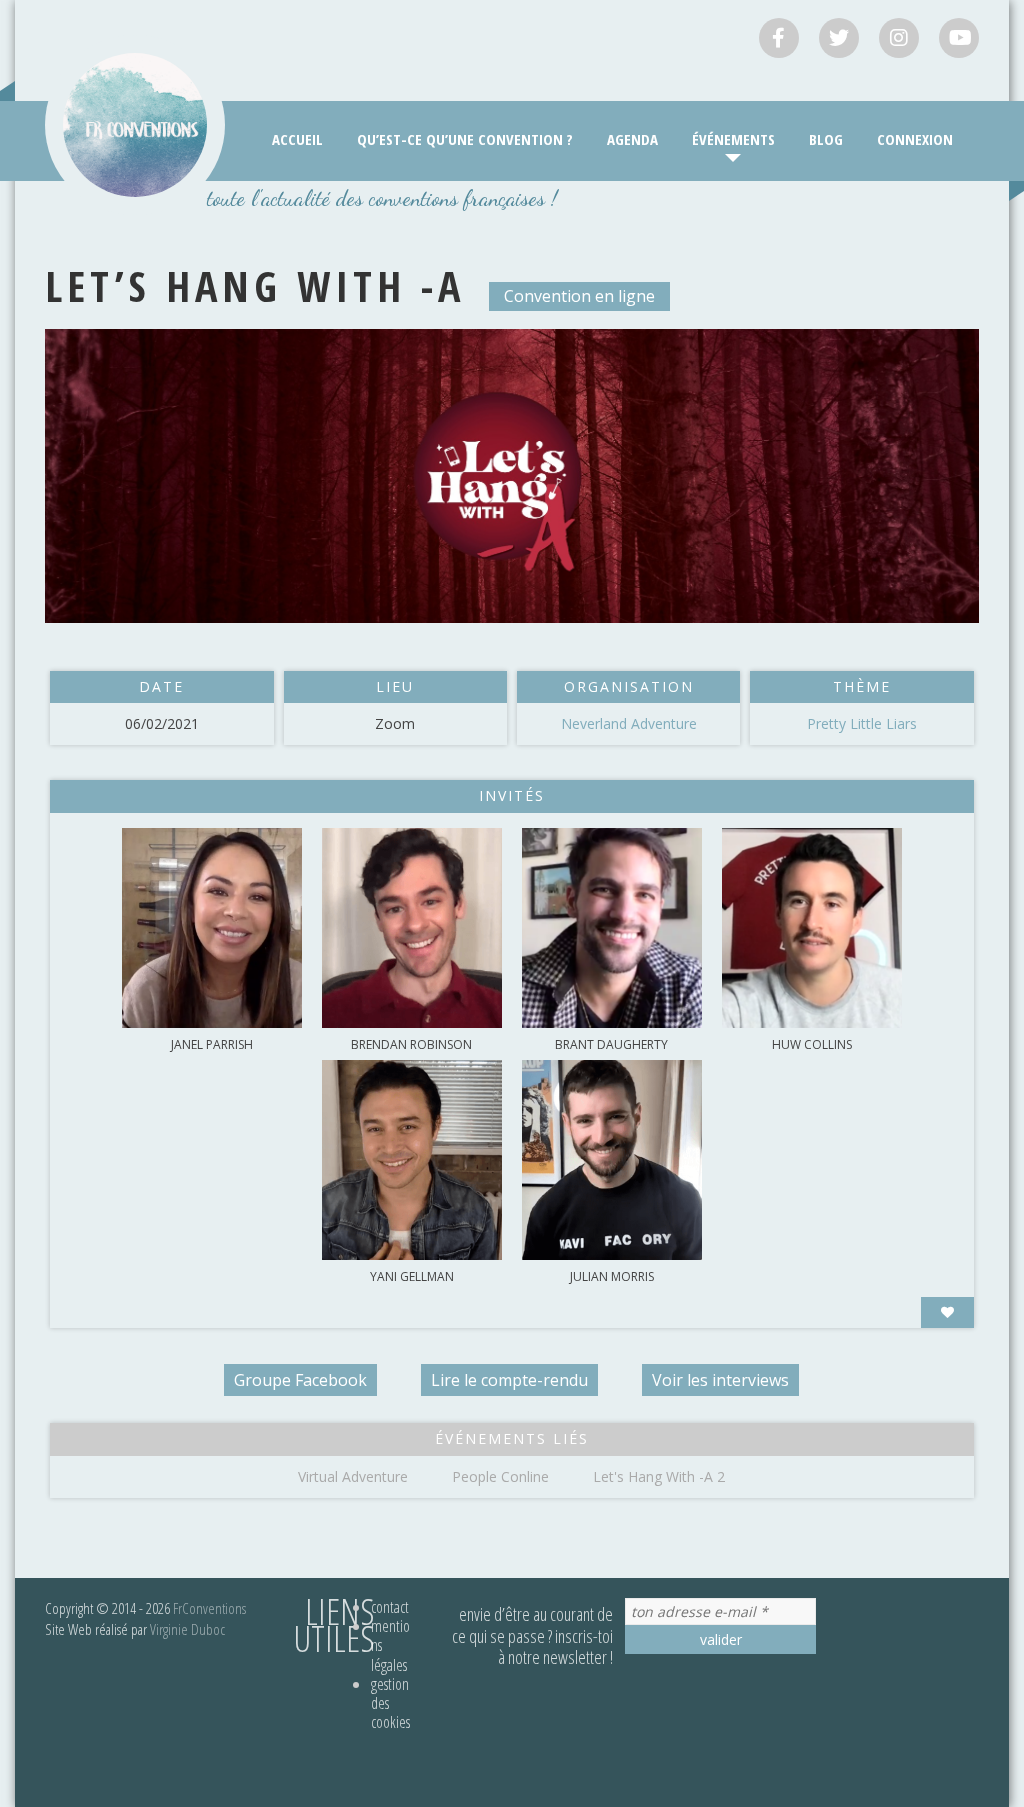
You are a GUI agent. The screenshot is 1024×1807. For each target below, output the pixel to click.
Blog (826, 139)
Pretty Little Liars (862, 723)
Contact (390, 1607)
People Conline (500, 1476)
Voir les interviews (720, 1380)
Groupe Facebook (300, 1380)
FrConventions (209, 1608)
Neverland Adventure (629, 723)
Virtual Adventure (353, 1476)
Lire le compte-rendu (509, 1380)
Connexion (915, 139)
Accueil (297, 139)
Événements (733, 139)
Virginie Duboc (187, 1629)
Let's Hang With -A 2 (659, 1476)
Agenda (632, 139)
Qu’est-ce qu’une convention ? (465, 139)
